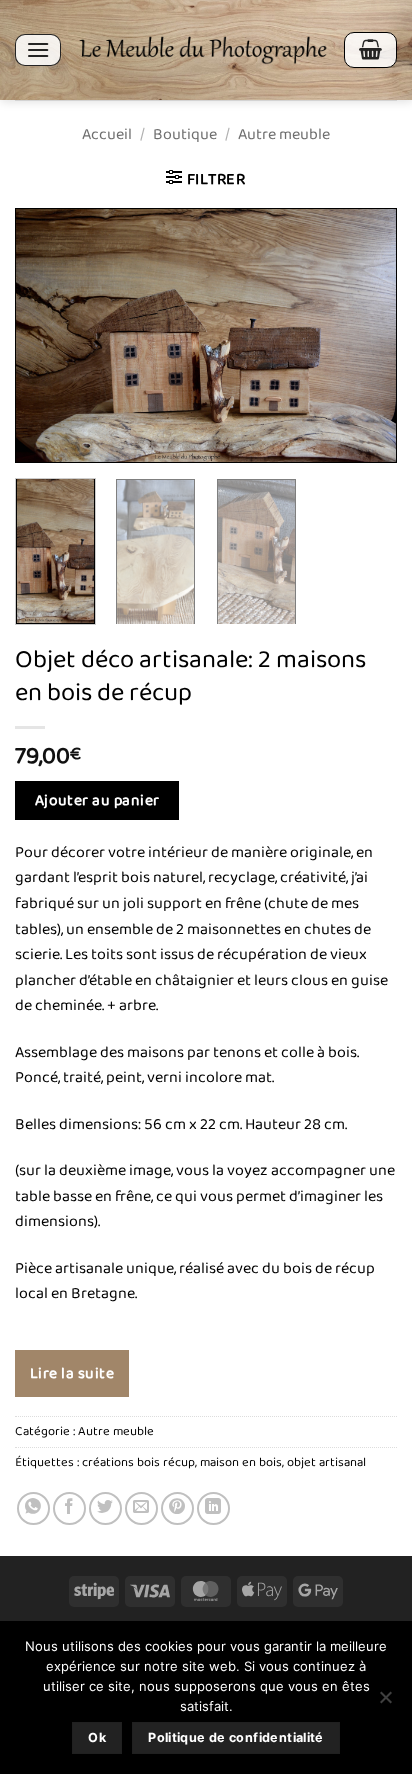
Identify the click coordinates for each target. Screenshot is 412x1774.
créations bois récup (138, 1462)
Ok (97, 1737)
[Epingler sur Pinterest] (177, 1508)
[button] (38, 49)
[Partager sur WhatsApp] (33, 1508)
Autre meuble (284, 134)
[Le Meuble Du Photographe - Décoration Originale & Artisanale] (202, 50)
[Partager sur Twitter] (105, 1508)
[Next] (364, 335)
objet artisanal (326, 1462)
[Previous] (48, 335)
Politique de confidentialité (236, 1737)
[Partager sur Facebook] (69, 1508)
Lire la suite (72, 1373)
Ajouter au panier (97, 800)
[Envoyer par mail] (141, 1508)
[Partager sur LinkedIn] (213, 1508)
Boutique (185, 134)
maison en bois (241, 1462)
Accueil (107, 134)
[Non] (385, 1703)
